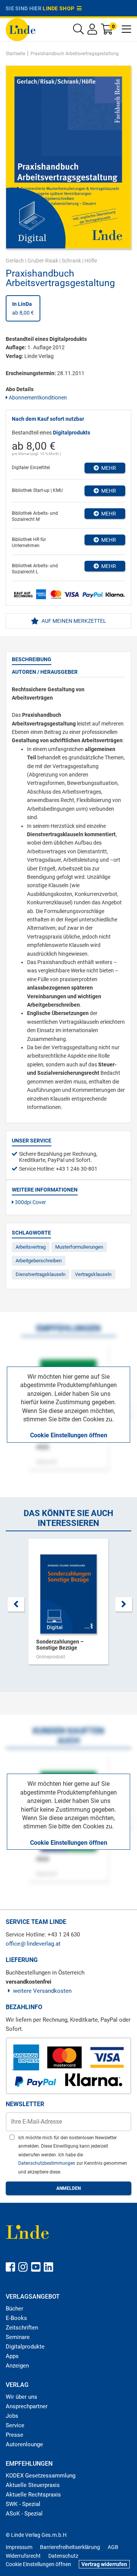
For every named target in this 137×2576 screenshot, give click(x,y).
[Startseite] (21, 29)
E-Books (16, 2318)
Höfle (91, 261)
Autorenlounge (24, 2444)
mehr (108, 468)
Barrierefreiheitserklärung (70, 2547)
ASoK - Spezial (24, 2514)
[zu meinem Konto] (92, 31)
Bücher (14, 2309)
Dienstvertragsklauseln (41, 1274)
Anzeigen (17, 2366)
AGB (113, 2547)
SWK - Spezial (23, 2504)
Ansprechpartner (27, 2406)
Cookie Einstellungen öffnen (69, 1435)
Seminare (18, 2337)
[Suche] (78, 31)
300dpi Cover (30, 1202)
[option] (68, 1605)
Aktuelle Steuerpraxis (33, 2485)
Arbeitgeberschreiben (39, 1261)
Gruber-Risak (43, 261)
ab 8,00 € (23, 308)
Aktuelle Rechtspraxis (33, 2495)
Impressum (19, 2547)
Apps (12, 2356)
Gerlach (15, 261)
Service (15, 2425)
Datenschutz (63, 2556)
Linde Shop (60, 8)
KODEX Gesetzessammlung (41, 2476)
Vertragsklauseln (93, 1274)
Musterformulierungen (79, 1247)
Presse (14, 2435)
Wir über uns (22, 2397)
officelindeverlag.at (33, 1944)
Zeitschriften (22, 2328)
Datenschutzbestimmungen (47, 2163)
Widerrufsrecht (23, 2556)
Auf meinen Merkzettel (73, 621)
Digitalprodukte (25, 2347)
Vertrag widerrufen (104, 2564)
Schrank (71, 261)
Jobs (12, 2416)
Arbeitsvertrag (31, 1247)
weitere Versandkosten (42, 1991)
